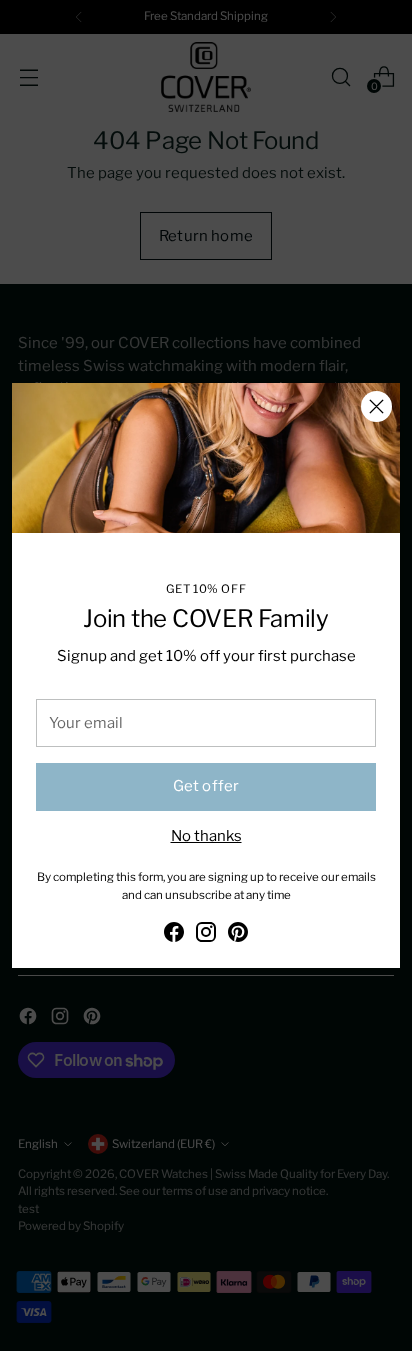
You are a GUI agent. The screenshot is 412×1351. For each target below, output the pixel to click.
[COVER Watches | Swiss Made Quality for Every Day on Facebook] (174, 935)
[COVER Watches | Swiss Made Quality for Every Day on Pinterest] (238, 935)
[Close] (376, 406)
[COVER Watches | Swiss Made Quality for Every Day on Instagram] (206, 935)
